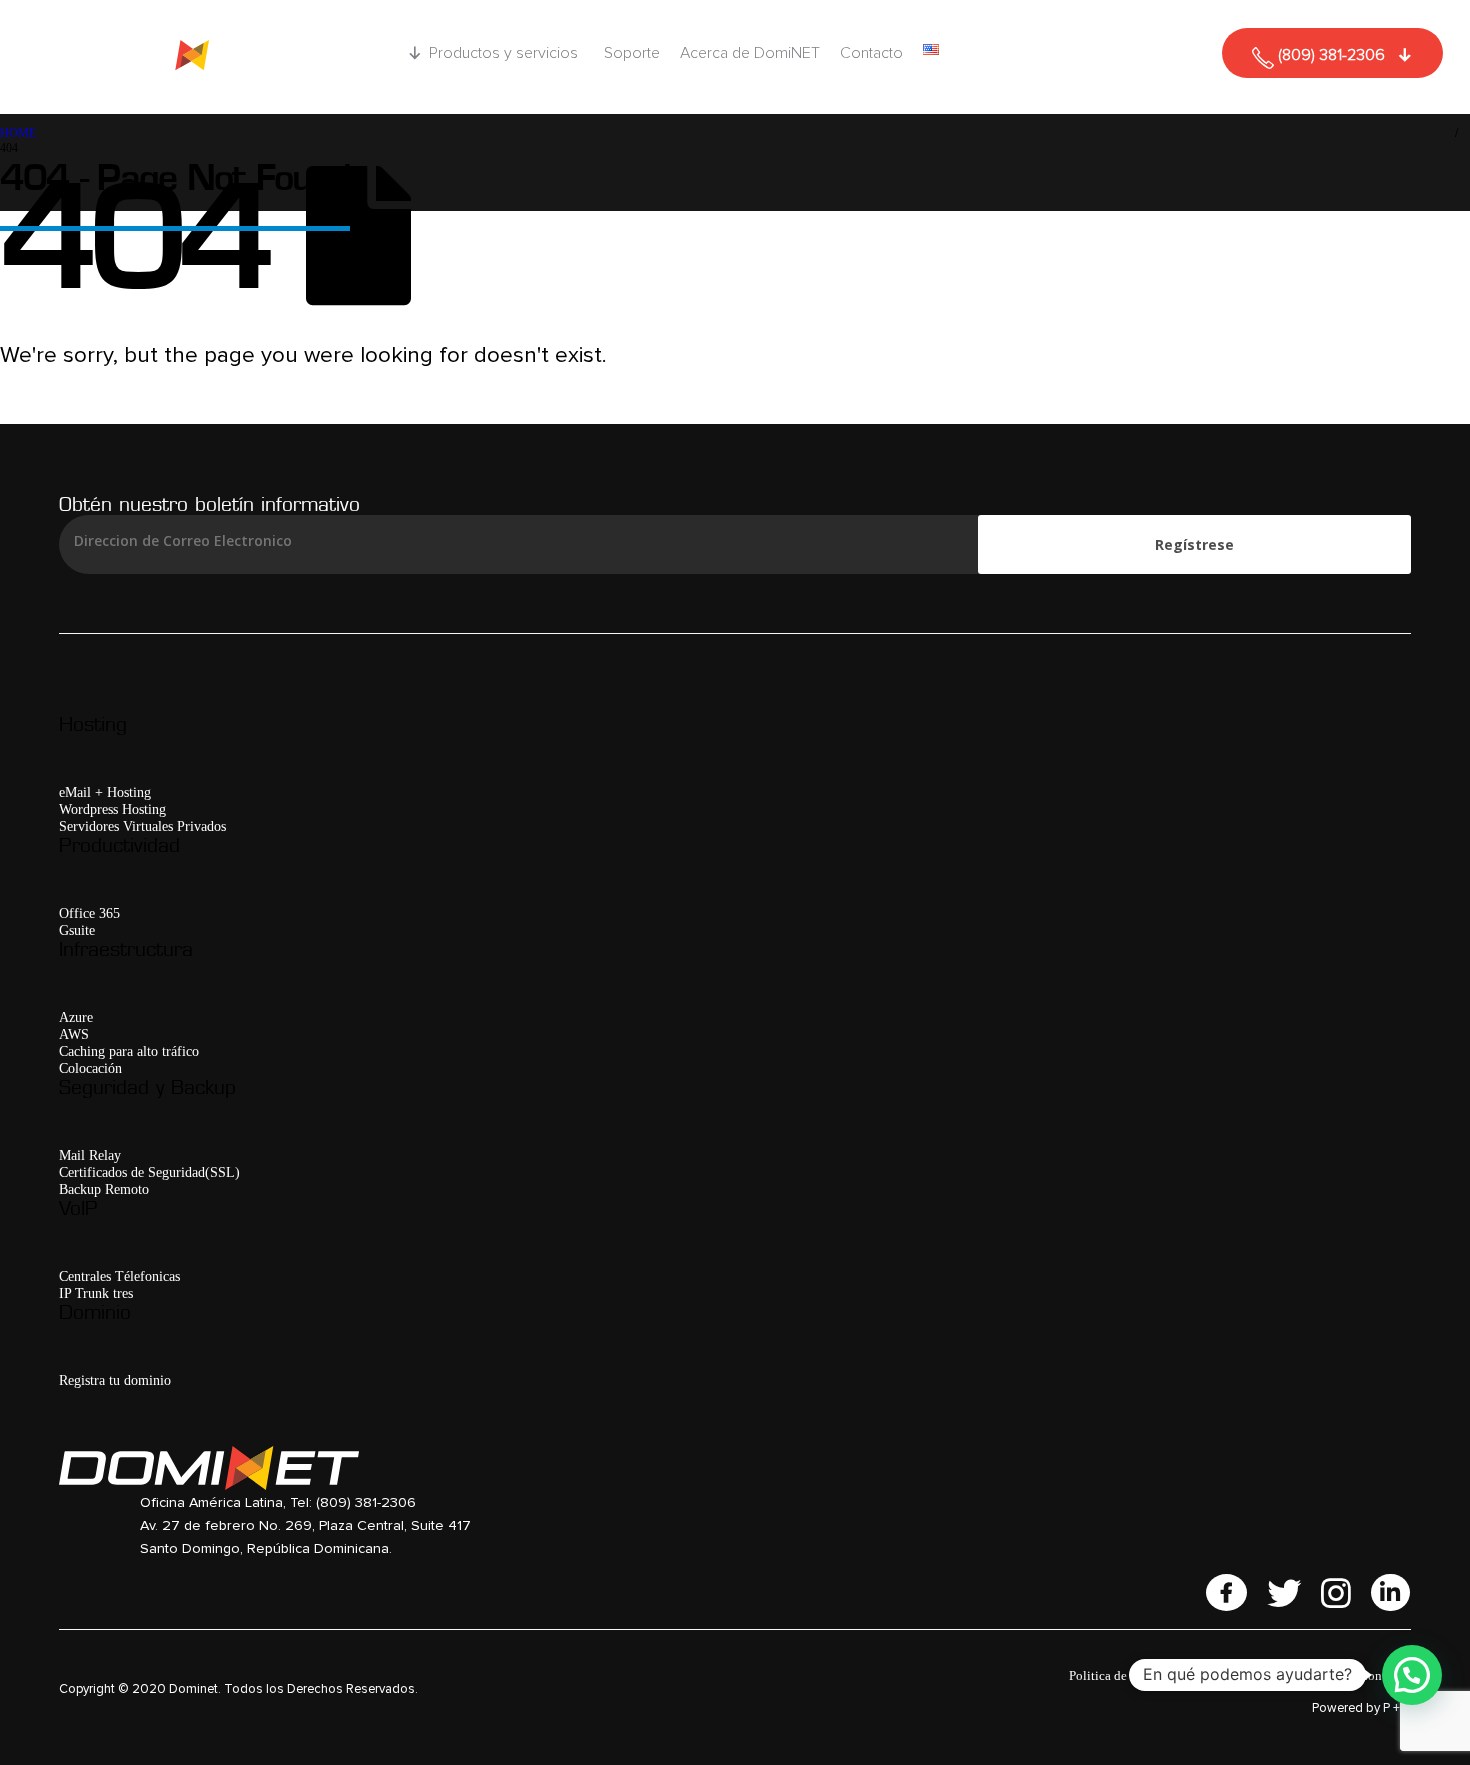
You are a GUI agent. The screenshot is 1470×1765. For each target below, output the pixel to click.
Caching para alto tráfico (129, 1051)
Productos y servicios (503, 53)
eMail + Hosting (105, 792)
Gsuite (77, 930)
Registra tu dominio (115, 1380)
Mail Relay (90, 1155)
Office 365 (89, 913)
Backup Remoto (104, 1189)
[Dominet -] (184, 57)
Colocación (90, 1068)
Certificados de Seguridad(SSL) (149, 1172)
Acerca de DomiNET (750, 53)
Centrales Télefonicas (119, 1276)
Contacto (871, 53)
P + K (1397, 1708)
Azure (76, 1017)
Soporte (632, 53)
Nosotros (1324, 1675)
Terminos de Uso (1244, 1675)
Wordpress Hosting (112, 809)
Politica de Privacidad (1128, 1675)
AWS (74, 1034)
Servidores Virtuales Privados (142, 826)
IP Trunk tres (96, 1293)
